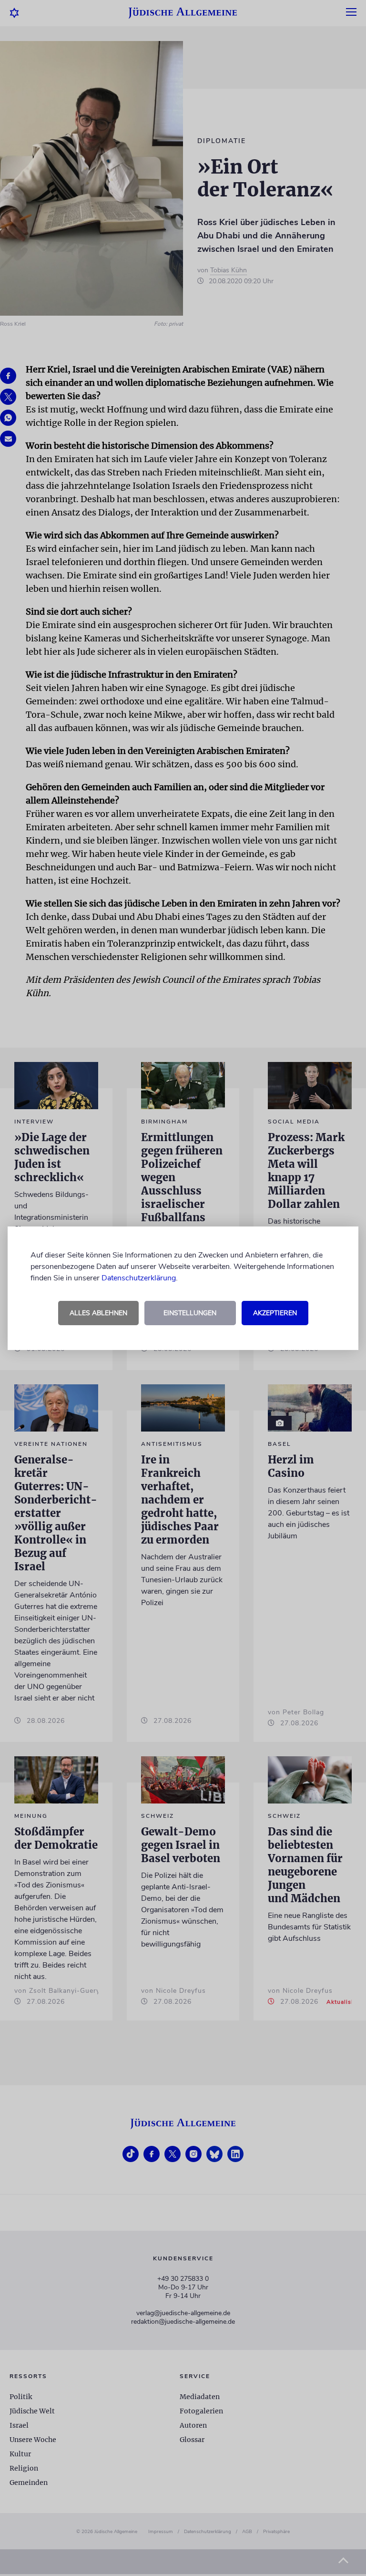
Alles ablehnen (98, 1313)
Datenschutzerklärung (139, 1278)
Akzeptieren (275, 1313)
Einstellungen (190, 1313)
